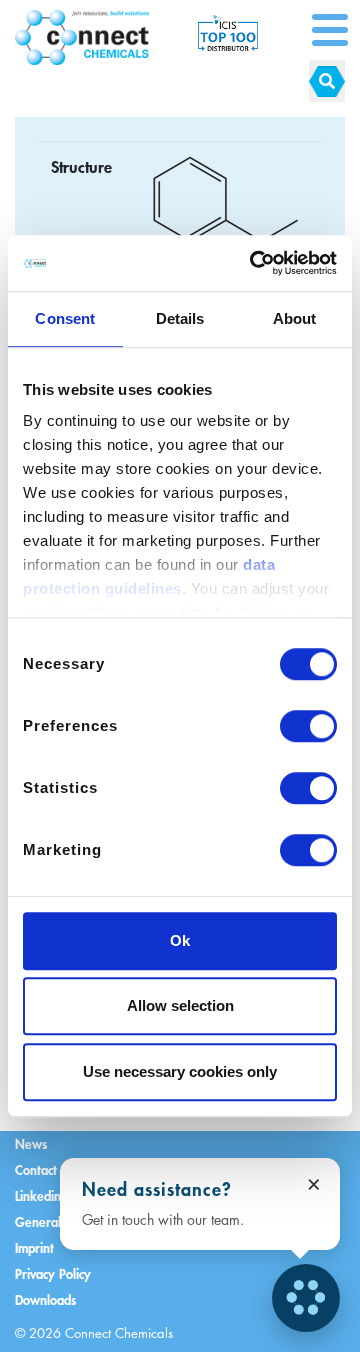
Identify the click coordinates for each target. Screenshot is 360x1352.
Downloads (45, 1299)
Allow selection (180, 1005)
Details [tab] (180, 318)
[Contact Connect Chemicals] (306, 1298)
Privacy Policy (53, 1273)
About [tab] (295, 318)
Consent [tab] (65, 318)
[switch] (308, 726)
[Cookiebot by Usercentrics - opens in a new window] (254, 263)
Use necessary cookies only (180, 1071)
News (31, 1143)
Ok (180, 940)
